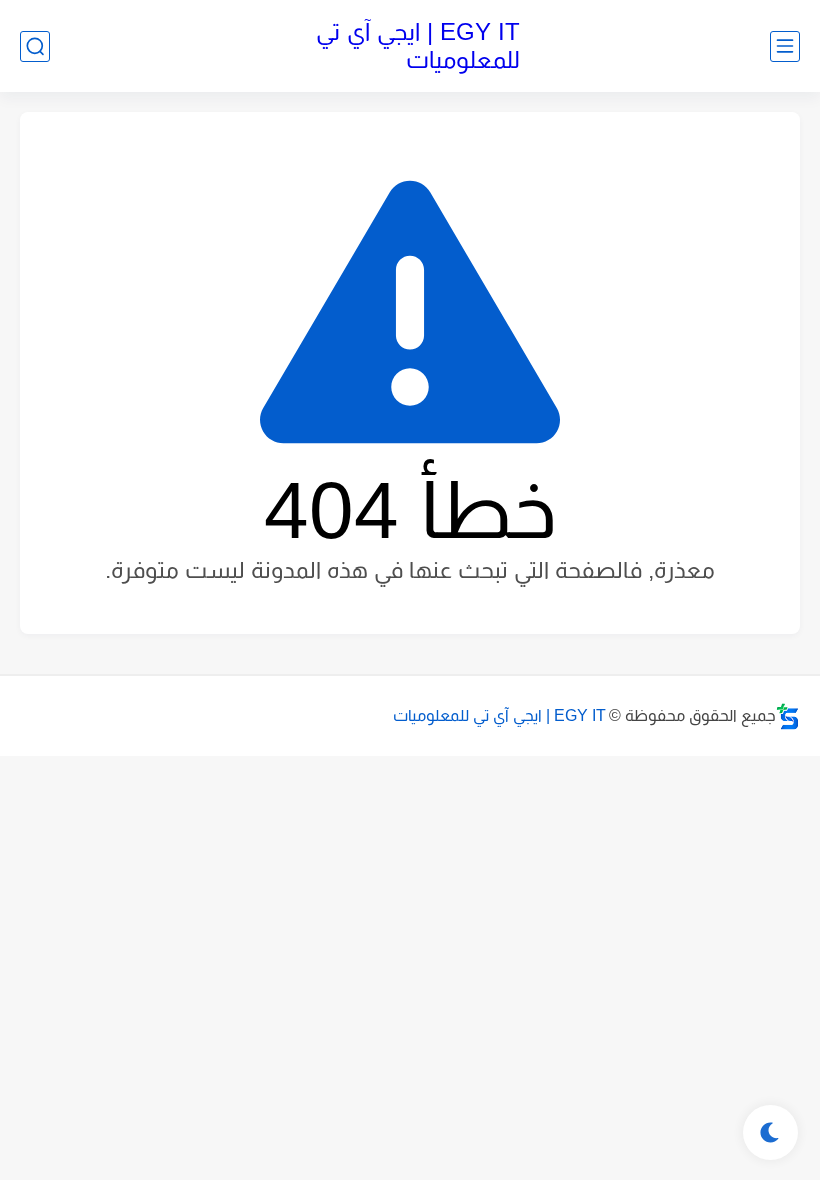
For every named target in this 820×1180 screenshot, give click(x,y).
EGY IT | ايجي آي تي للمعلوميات (418, 45)
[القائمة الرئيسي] (785, 46)
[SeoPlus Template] (788, 716)
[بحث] (35, 46)
